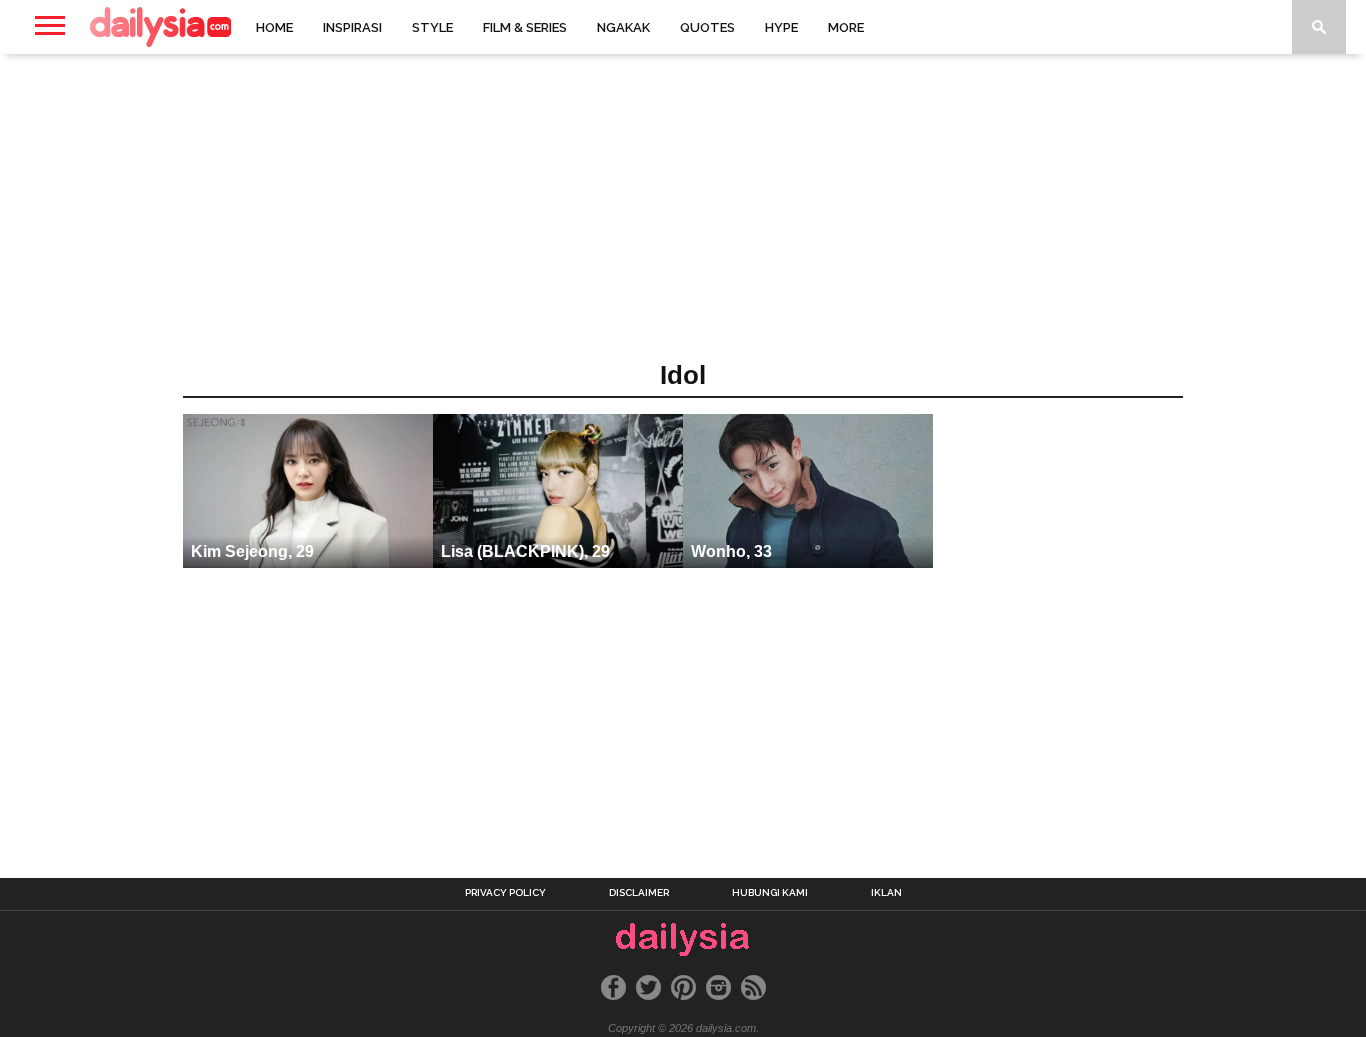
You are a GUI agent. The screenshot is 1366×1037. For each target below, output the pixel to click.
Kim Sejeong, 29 (252, 551)
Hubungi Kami (770, 893)
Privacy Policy (505, 893)
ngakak (623, 27)
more (846, 27)
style (432, 27)
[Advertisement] (683, 214)
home (274, 27)
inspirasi (352, 27)
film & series (525, 27)
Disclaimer (639, 893)
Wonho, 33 (731, 551)
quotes (707, 27)
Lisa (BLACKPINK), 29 (525, 551)
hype (781, 27)
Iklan (886, 893)
